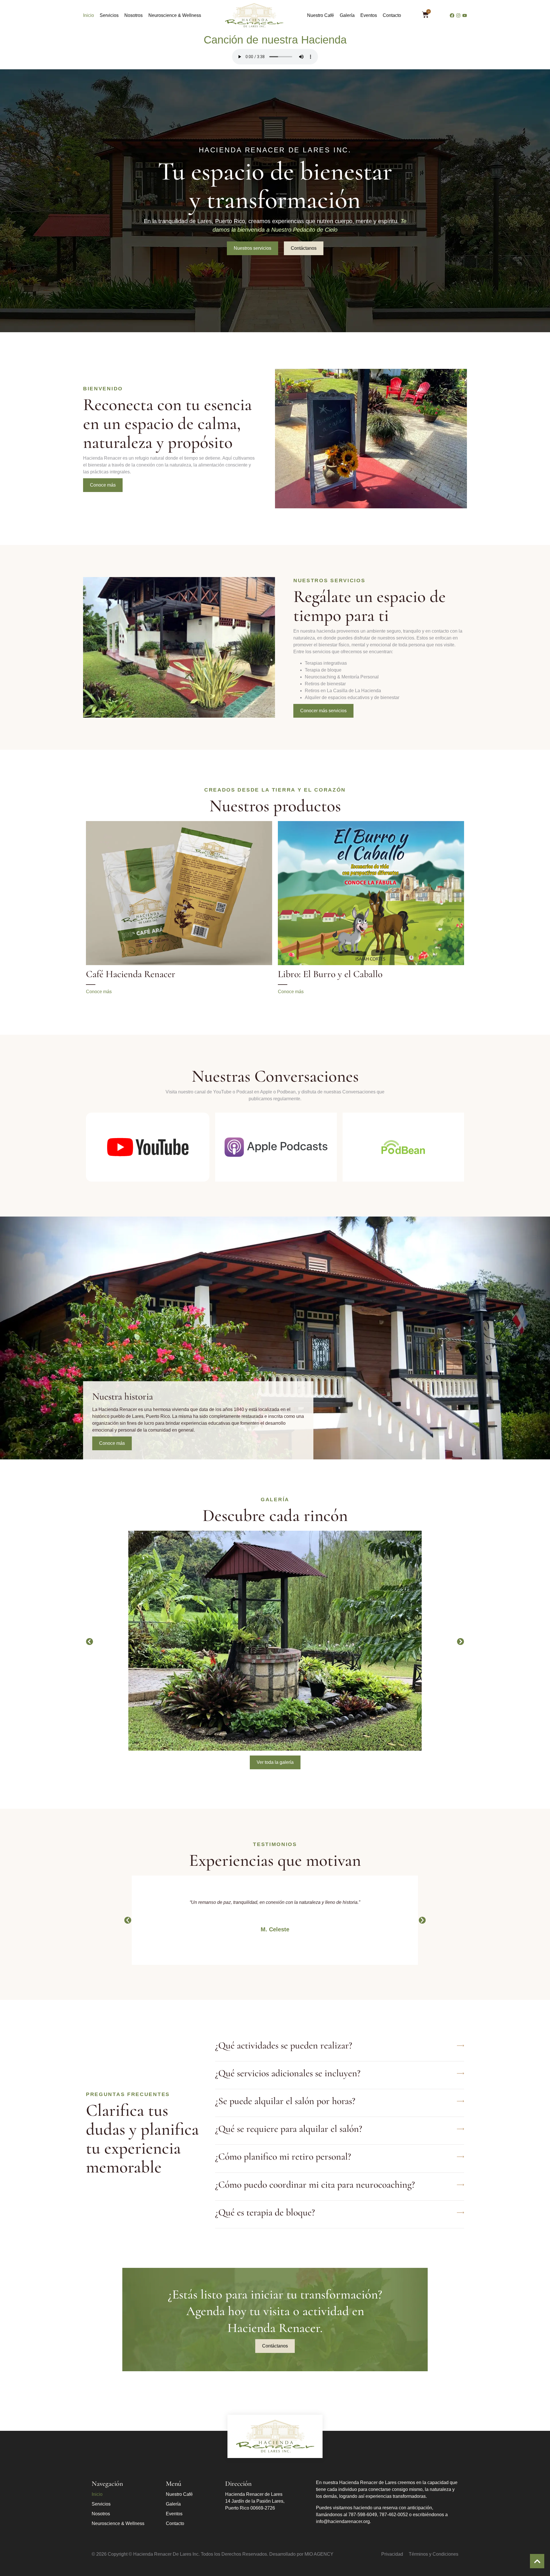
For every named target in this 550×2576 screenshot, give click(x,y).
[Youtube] (465, 15)
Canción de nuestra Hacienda (275, 40)
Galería (347, 15)
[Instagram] (458, 15)
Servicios (109, 15)
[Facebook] (452, 15)
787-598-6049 (363, 2515)
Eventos (369, 15)
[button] (90, 1642)
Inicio (89, 15)
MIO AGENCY (319, 2554)
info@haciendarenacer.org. (343, 2521)
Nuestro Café (321, 15)
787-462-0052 (394, 2515)
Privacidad (392, 2554)
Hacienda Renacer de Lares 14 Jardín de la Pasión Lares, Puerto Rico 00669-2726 (255, 2501)
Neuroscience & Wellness (175, 15)
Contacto (392, 15)
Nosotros (133, 15)
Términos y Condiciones (434, 2554)
